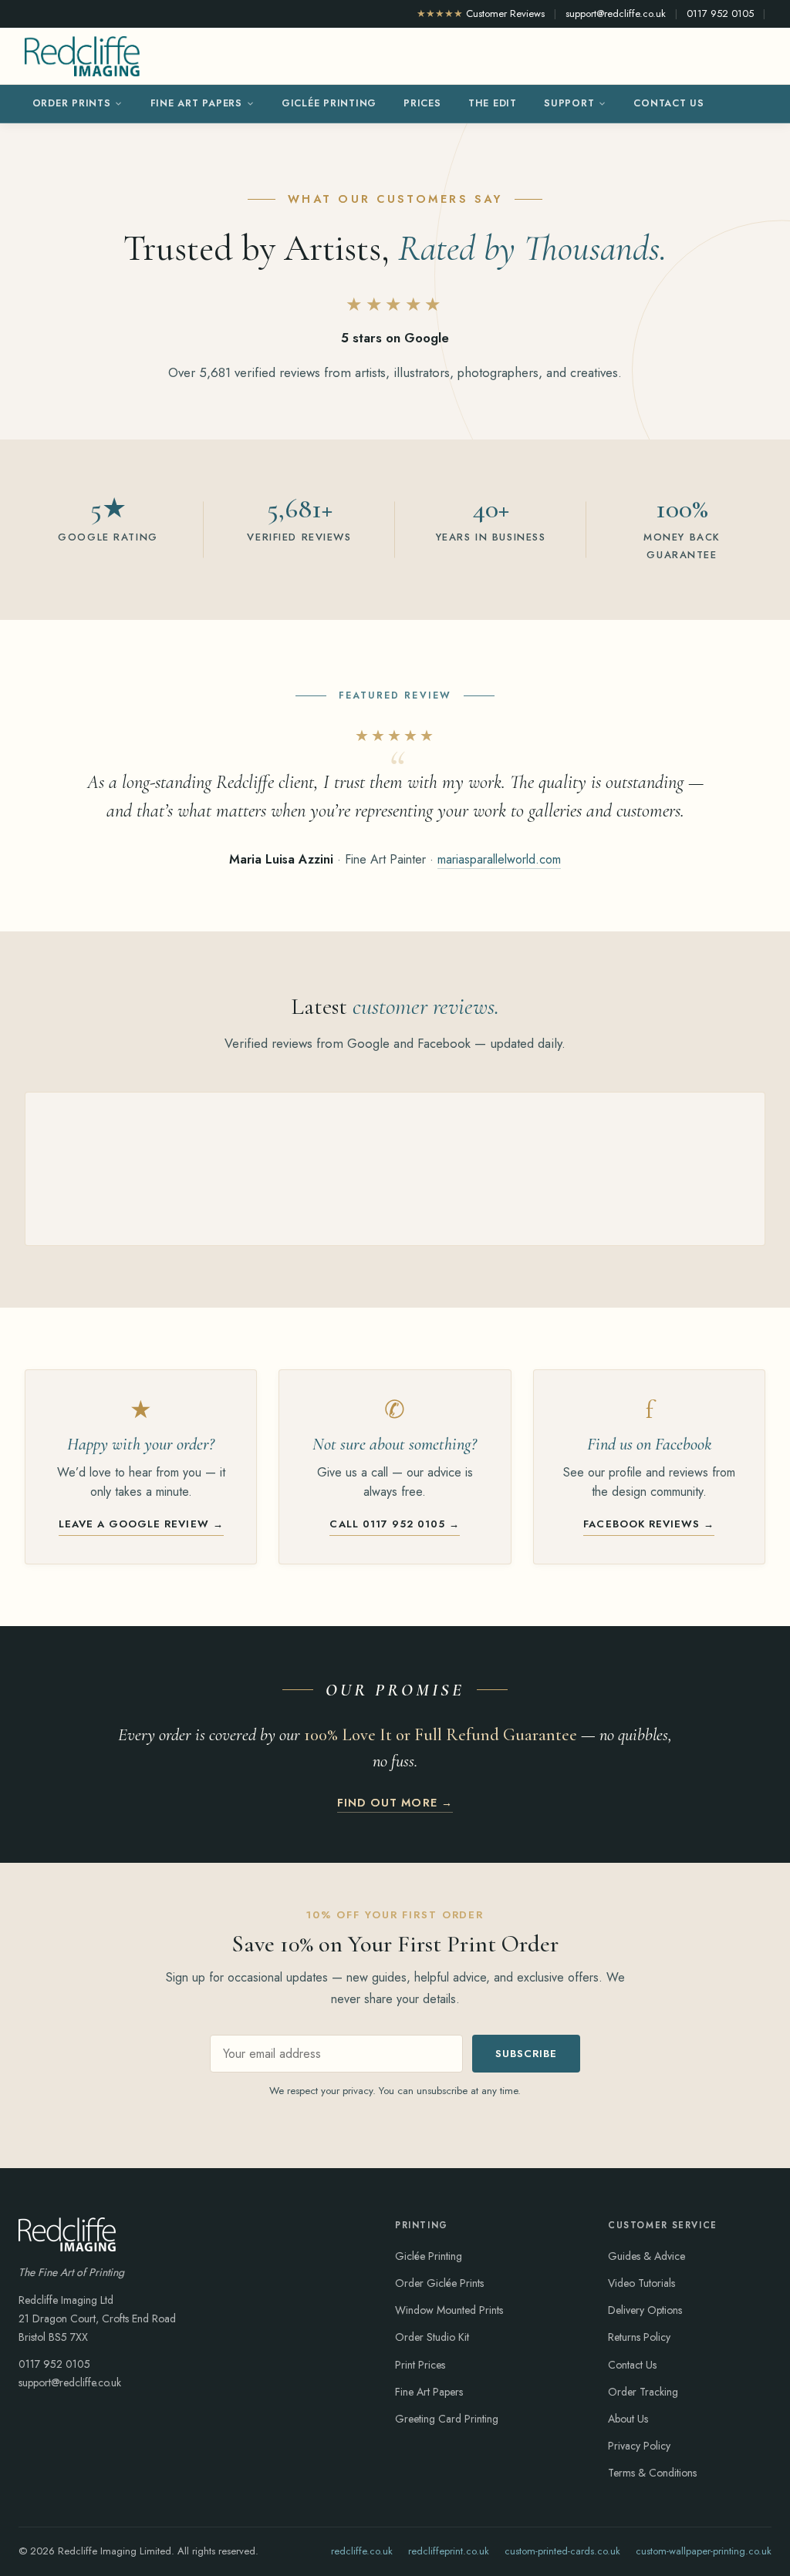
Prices (422, 103)
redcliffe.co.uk (362, 2551)
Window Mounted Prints (449, 2310)
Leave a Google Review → (141, 1524)
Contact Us (669, 103)
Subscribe (526, 2054)
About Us (628, 2419)
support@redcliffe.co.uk (616, 13)
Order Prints (72, 103)
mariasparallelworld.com (499, 859)
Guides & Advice (647, 2256)
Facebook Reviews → (649, 1524)
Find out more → (395, 1803)
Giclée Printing (329, 103)
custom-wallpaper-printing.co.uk (704, 2551)
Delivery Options (645, 2310)
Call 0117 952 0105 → (395, 1524)
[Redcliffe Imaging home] (82, 56)
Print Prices (420, 2365)
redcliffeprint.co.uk (449, 2551)
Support (569, 103)
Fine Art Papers (196, 103)
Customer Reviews (481, 13)
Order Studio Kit (432, 2337)
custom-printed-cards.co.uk (562, 2551)
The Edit (493, 103)
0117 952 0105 (720, 13)
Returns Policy (639, 2337)
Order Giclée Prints (439, 2283)
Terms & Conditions (652, 2473)
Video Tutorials (641, 2283)
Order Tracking (643, 2392)
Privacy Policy (639, 2446)
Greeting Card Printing (447, 2419)
